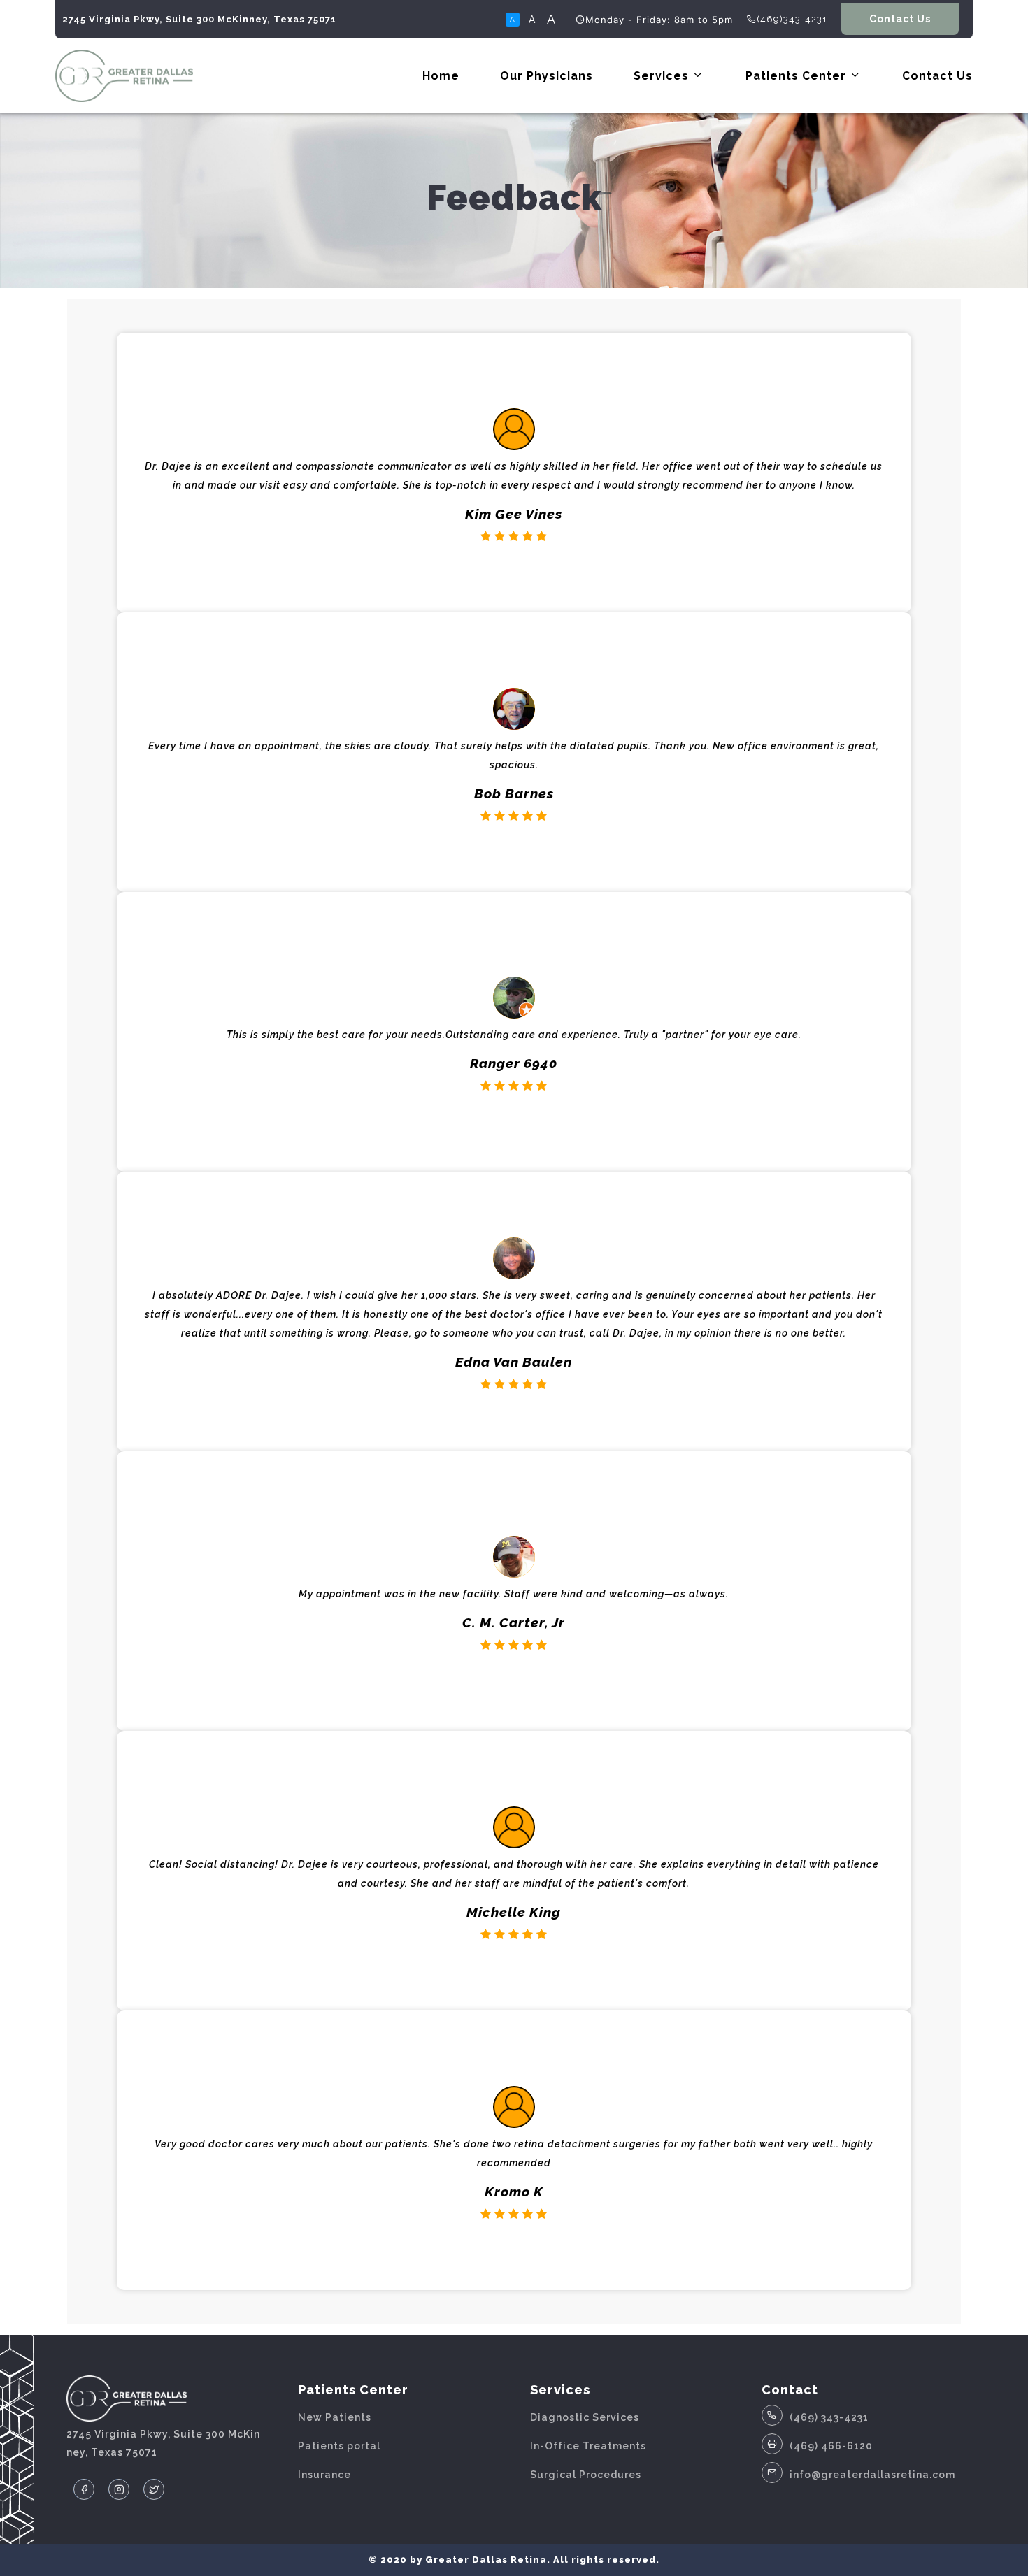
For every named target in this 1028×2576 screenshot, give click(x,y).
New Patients (335, 2417)
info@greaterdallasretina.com (872, 2475)
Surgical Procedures (586, 2475)
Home (441, 76)
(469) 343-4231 (829, 2417)
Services (663, 76)
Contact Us (900, 19)
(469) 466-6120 (831, 2446)
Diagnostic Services (585, 2417)
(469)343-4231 (792, 19)
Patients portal (339, 2446)
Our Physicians (547, 76)
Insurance (324, 2475)
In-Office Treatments (588, 2446)
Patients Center (798, 76)
